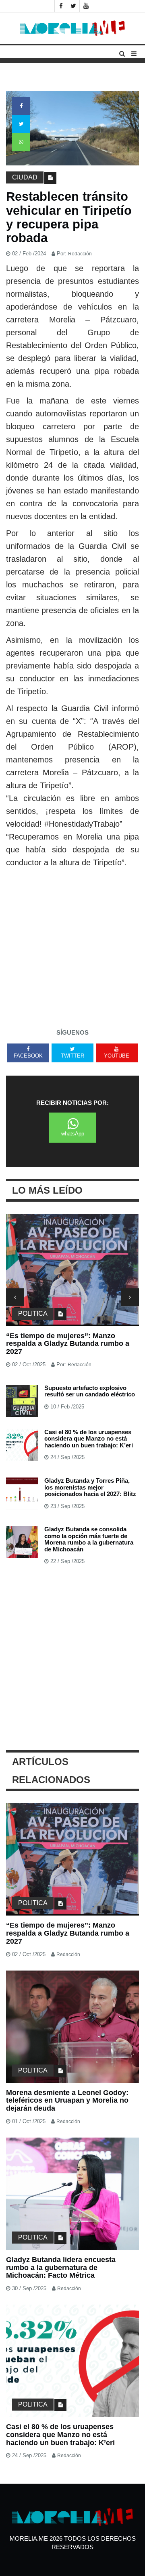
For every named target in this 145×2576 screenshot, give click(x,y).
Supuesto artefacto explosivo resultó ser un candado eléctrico (90, 1391)
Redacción (80, 254)
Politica (33, 1313)
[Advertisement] (72, 945)
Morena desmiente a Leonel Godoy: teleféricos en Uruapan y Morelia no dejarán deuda (67, 2101)
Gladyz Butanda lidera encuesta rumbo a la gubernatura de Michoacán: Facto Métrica (61, 2268)
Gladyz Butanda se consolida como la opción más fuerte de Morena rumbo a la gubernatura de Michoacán (89, 1539)
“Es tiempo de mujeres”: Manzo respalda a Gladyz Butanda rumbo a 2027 (68, 1344)
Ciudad (25, 177)
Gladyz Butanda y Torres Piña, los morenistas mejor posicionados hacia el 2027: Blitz (90, 1487)
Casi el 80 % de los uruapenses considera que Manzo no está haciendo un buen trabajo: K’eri (89, 1439)
